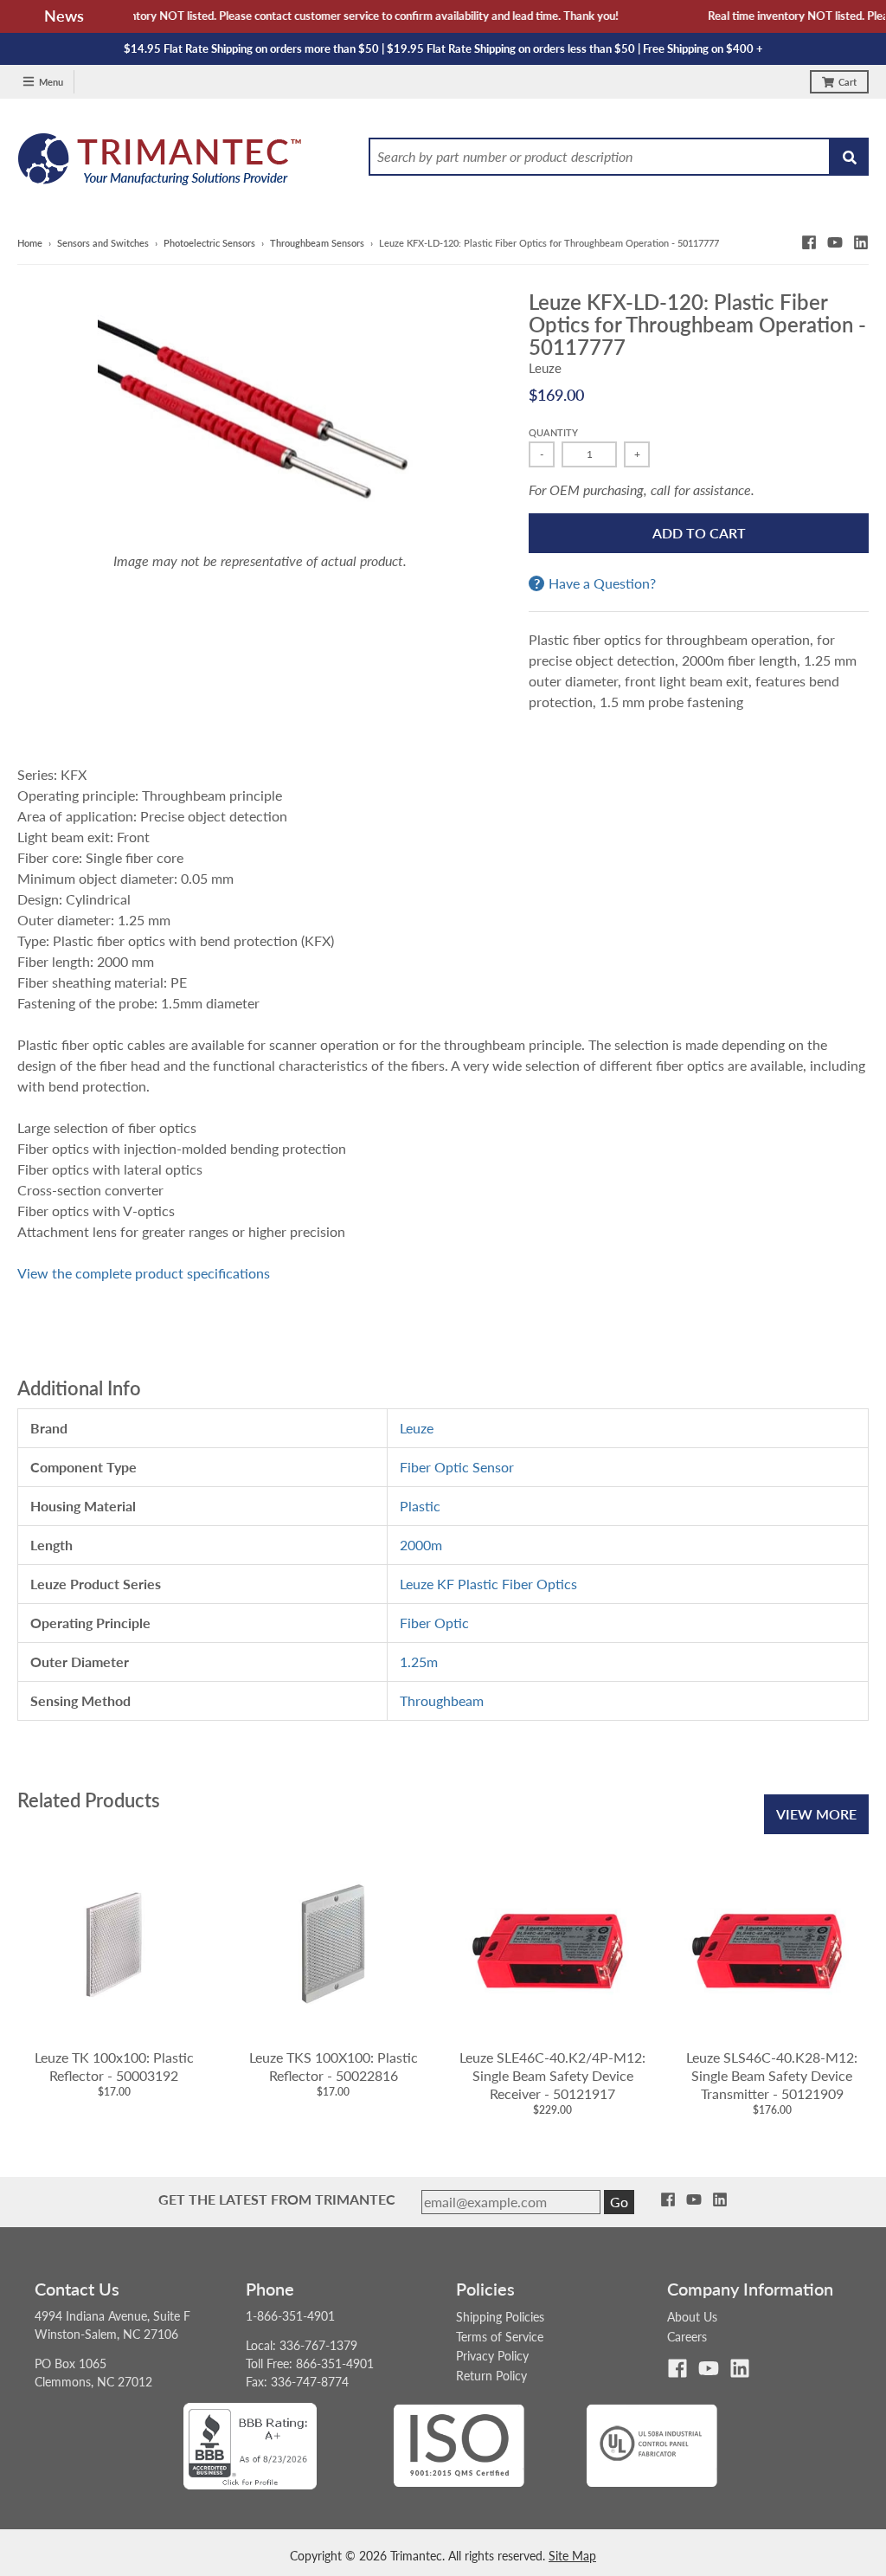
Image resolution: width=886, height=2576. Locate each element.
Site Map (572, 2556)
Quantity (553, 432)
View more (816, 1814)
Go (619, 2202)
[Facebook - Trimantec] (809, 242)
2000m (421, 1545)
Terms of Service (500, 2337)
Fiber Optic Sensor (457, 1467)
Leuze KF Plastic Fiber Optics (488, 1584)
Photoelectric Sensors (209, 243)
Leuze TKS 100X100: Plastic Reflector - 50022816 (334, 2066)
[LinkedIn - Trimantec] (861, 242)
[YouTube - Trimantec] (835, 242)
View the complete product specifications (144, 1273)
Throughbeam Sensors (317, 243)
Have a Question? (602, 583)
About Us (692, 2317)
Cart (847, 82)
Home (30, 243)
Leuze (545, 368)
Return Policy (491, 2376)
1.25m (419, 1662)
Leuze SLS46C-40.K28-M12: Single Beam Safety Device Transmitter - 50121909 (772, 2075)
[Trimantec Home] (161, 164)
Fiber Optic (434, 1623)
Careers (687, 2337)
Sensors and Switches (103, 243)
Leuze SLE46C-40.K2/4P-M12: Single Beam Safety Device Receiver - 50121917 (552, 2075)
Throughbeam (442, 1700)
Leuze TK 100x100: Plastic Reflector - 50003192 (114, 2066)
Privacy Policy (492, 2356)
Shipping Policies (500, 2317)
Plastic (420, 1506)
